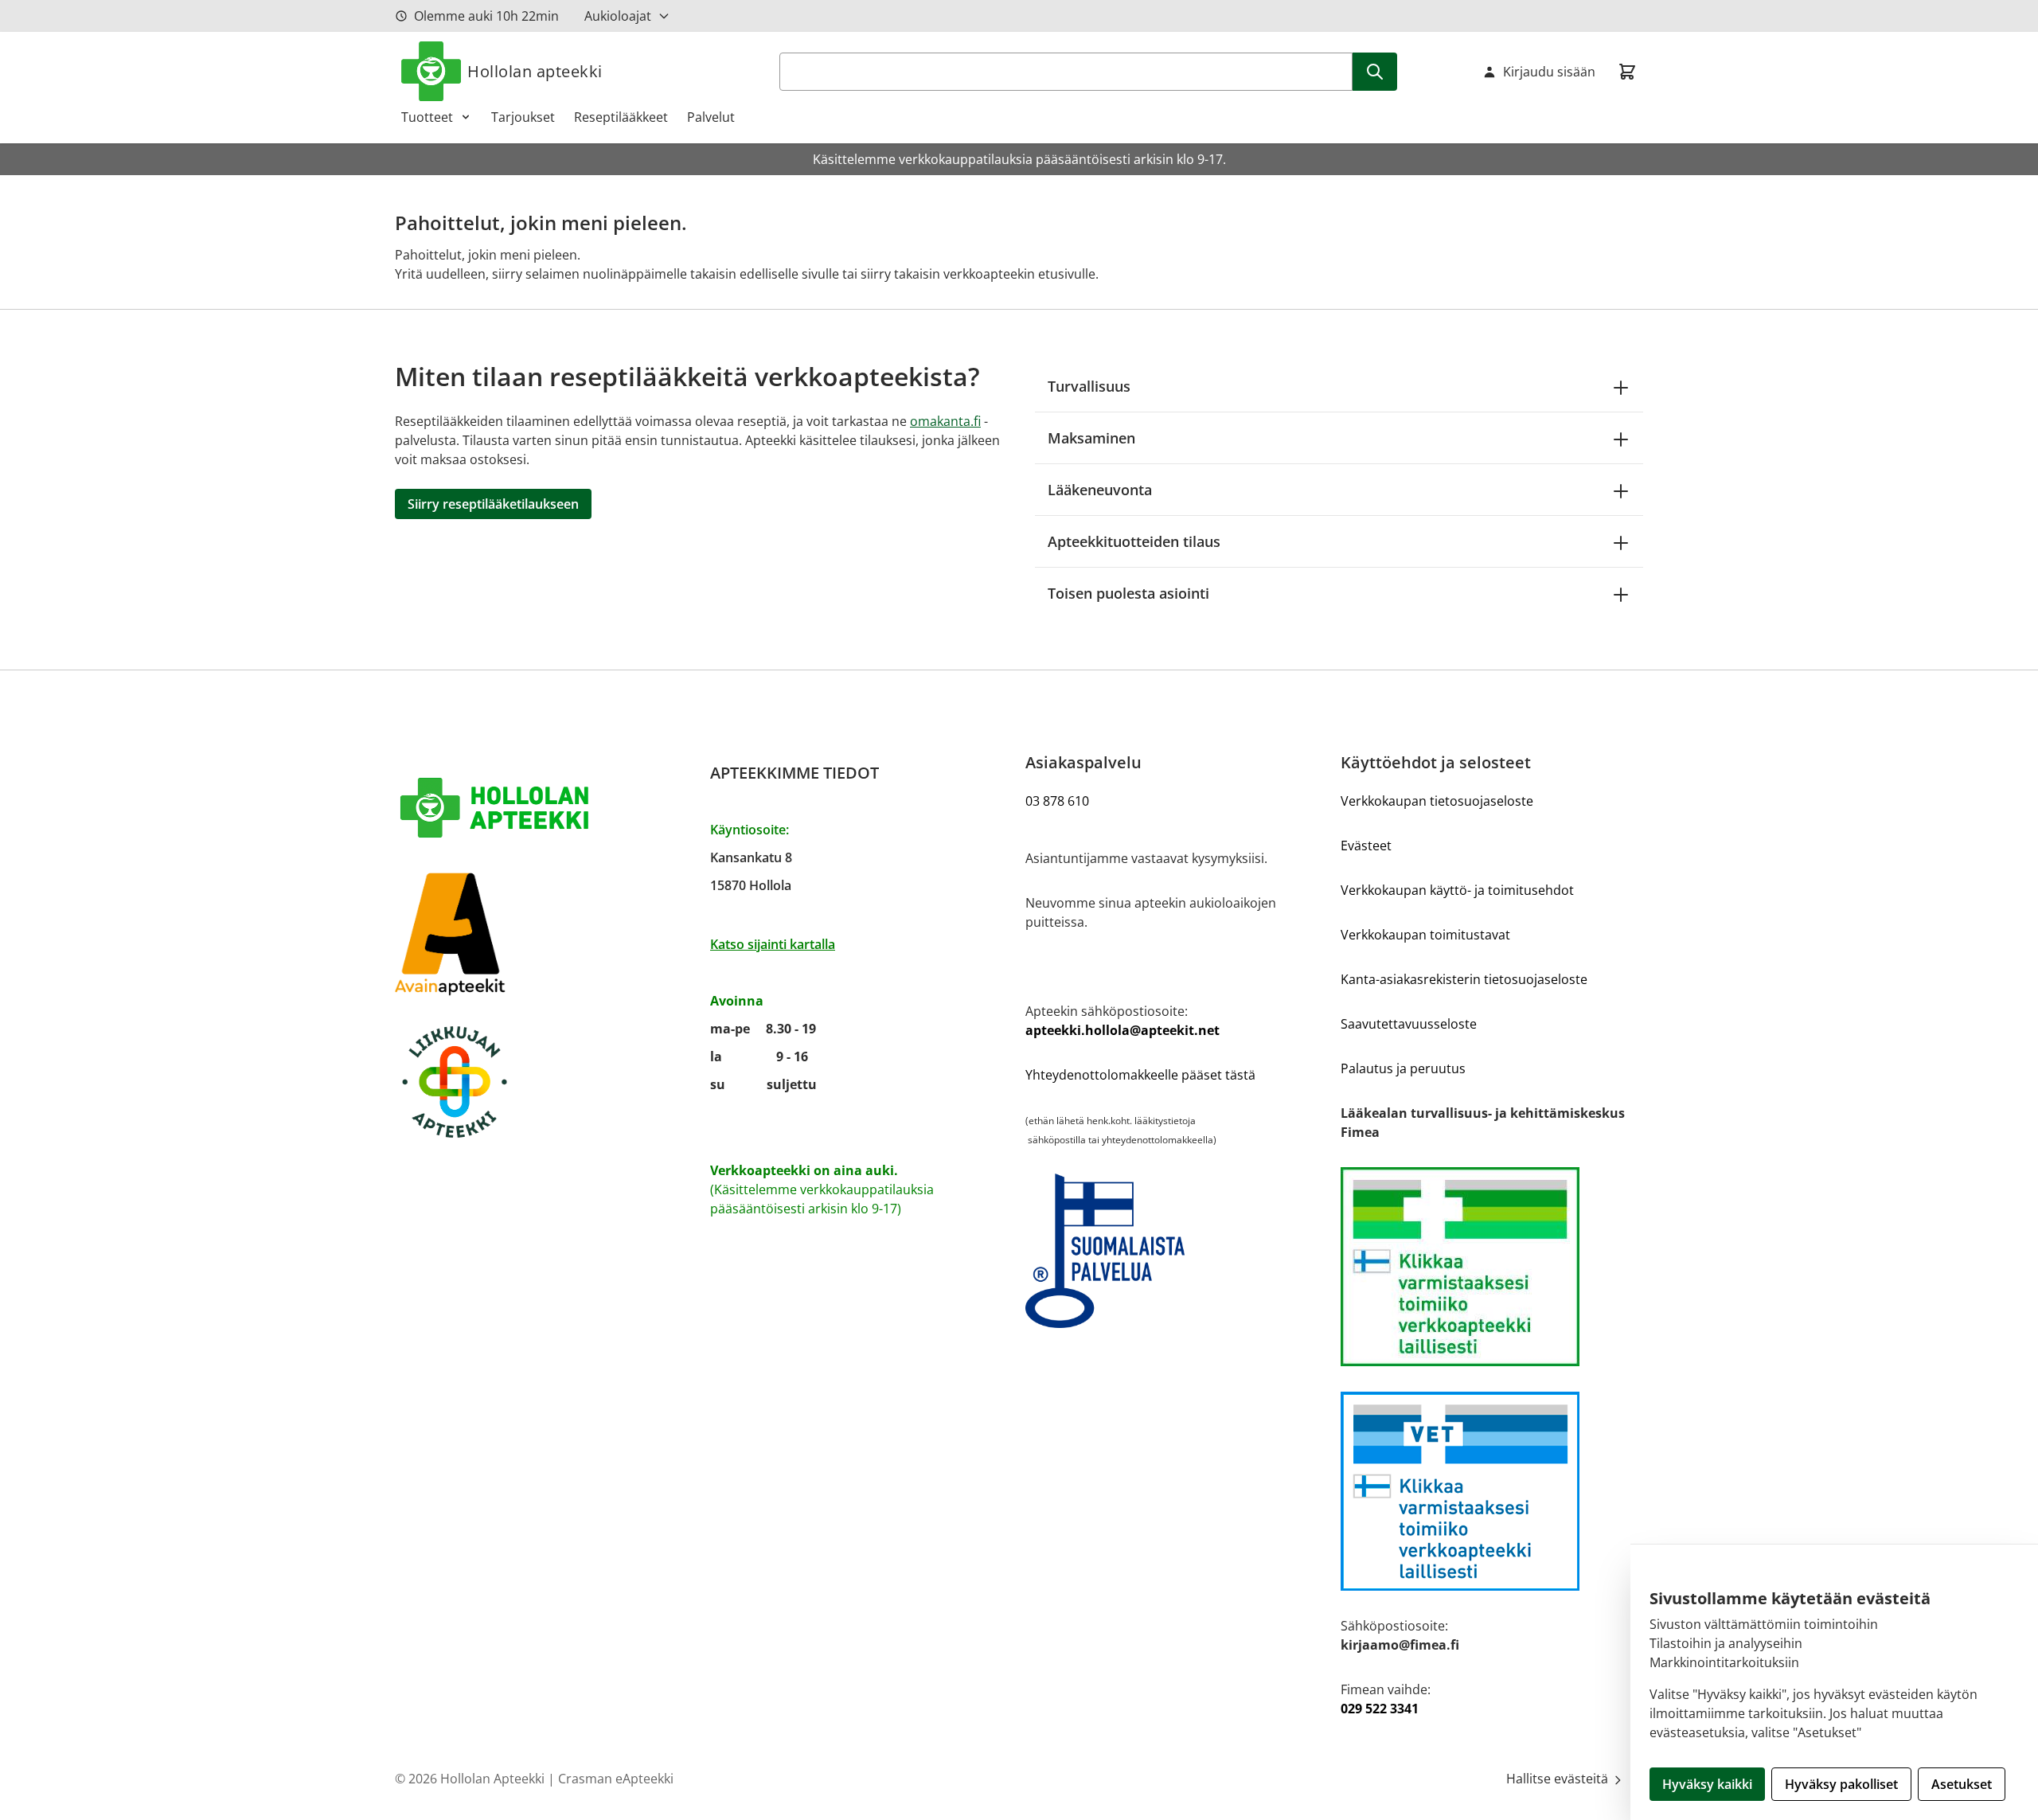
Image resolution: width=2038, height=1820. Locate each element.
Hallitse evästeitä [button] (1559, 1779)
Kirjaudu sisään (1549, 72)
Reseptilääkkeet (621, 117)
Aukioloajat (618, 16)
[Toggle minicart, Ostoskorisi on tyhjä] (1627, 72)
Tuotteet (427, 117)
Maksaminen (1091, 438)
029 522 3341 (1380, 1709)
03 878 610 (1057, 801)
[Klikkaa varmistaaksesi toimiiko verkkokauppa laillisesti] (1492, 1267)
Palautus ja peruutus (1403, 1068)
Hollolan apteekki (535, 71)
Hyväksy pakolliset (1841, 1784)
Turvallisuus (1089, 386)
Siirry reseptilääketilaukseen (493, 504)
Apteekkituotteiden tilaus (1134, 541)
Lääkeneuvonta (1100, 490)
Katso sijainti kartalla (773, 944)
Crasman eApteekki (616, 1779)
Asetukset (1962, 1784)
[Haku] (1375, 72)
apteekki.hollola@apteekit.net (1122, 1030)
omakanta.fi (945, 421)
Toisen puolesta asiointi (1128, 593)
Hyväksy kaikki (1707, 1784)
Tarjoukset (523, 117)
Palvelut (711, 117)
